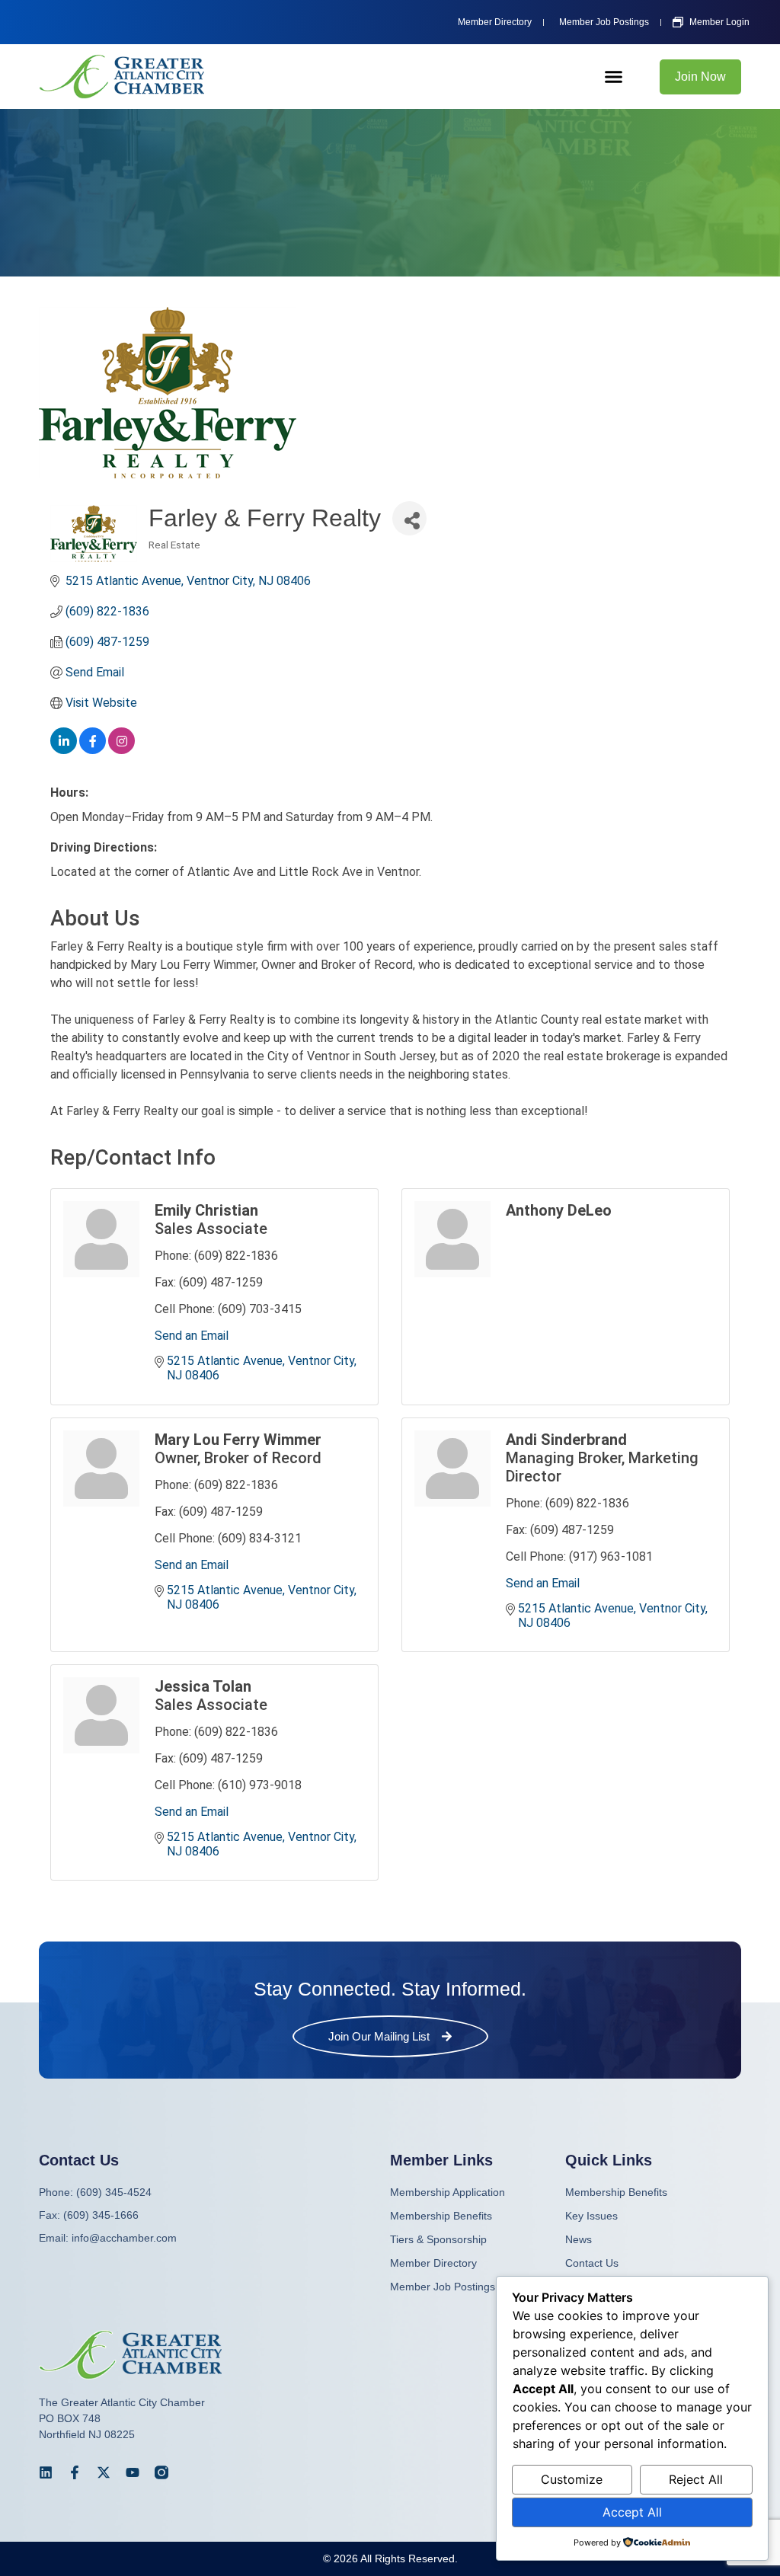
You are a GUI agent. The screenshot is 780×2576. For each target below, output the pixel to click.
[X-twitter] (104, 2472)
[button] (614, 77)
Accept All (632, 2512)
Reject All (696, 2479)
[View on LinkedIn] (64, 750)
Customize (572, 2479)
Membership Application (448, 2192)
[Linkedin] (46, 2472)
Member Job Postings (443, 2287)
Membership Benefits (616, 2192)
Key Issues (591, 2216)
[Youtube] (133, 2472)
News (579, 2239)
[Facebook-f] (75, 2472)
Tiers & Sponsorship (438, 2239)
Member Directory (433, 2263)
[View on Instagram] (121, 750)
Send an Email (192, 1336)
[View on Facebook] (93, 750)
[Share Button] (409, 518)
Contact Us (592, 2263)
